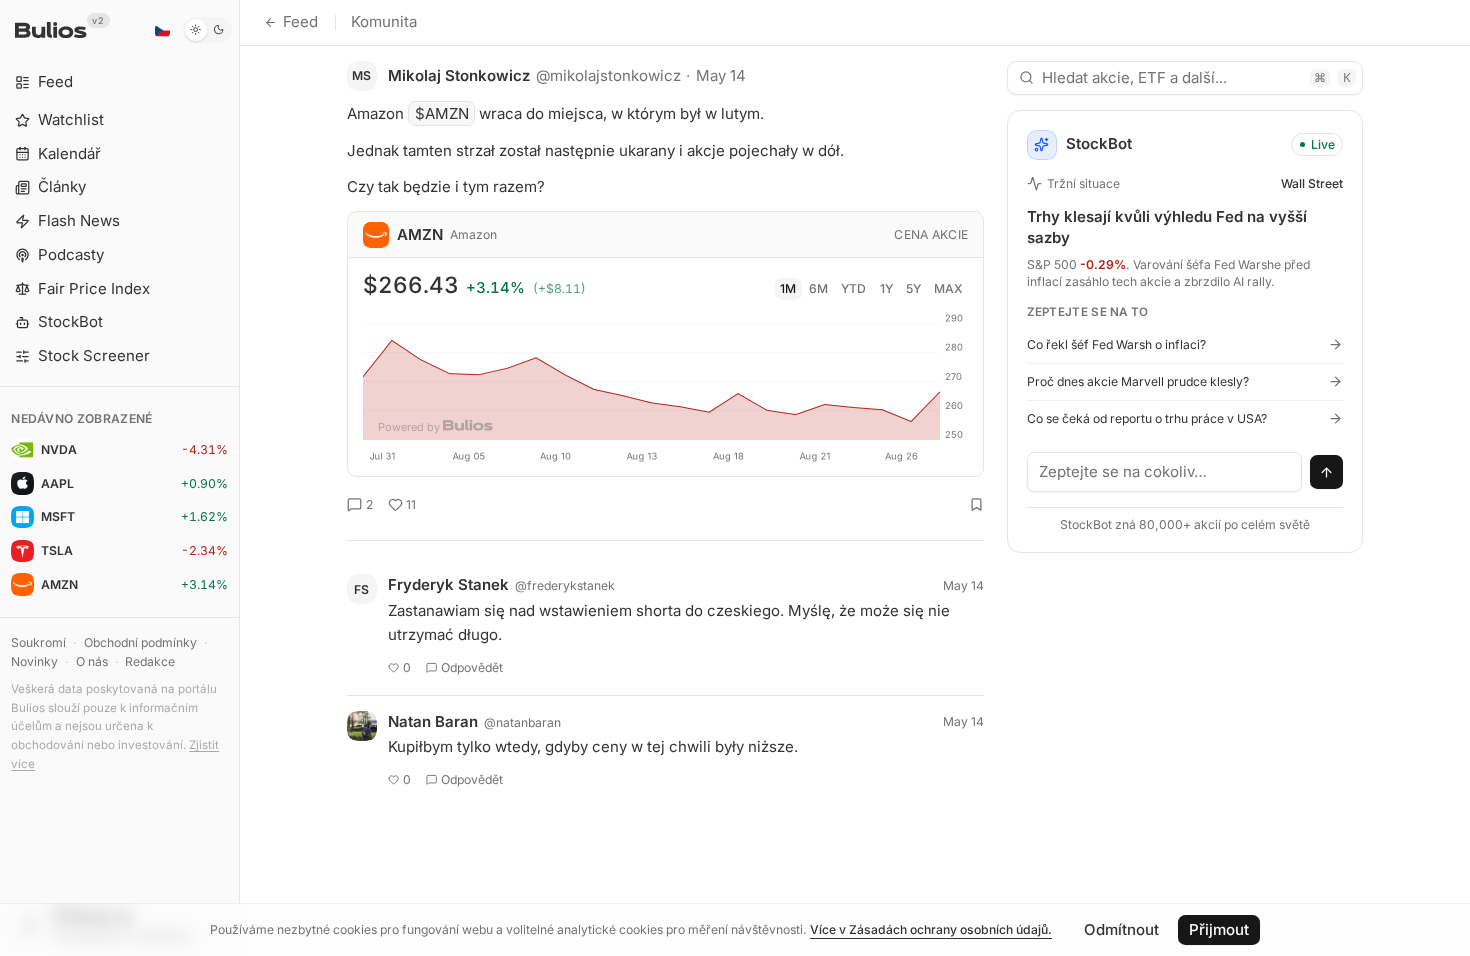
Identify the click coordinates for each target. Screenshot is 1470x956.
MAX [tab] (948, 288)
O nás (92, 661)
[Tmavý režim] (207, 30)
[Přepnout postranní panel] (239, 478)
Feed (300, 21)
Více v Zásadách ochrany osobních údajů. (931, 929)
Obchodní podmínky (140, 642)
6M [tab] (818, 288)
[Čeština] (162, 30)
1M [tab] (788, 288)
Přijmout (1219, 929)
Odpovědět (472, 667)
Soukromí (38, 642)
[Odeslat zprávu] (1327, 472)
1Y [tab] (886, 288)
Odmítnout (1121, 929)
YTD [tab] (853, 288)
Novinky (34, 661)
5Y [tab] (913, 288)
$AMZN (442, 113)
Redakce (150, 661)
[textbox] (1165, 472)
